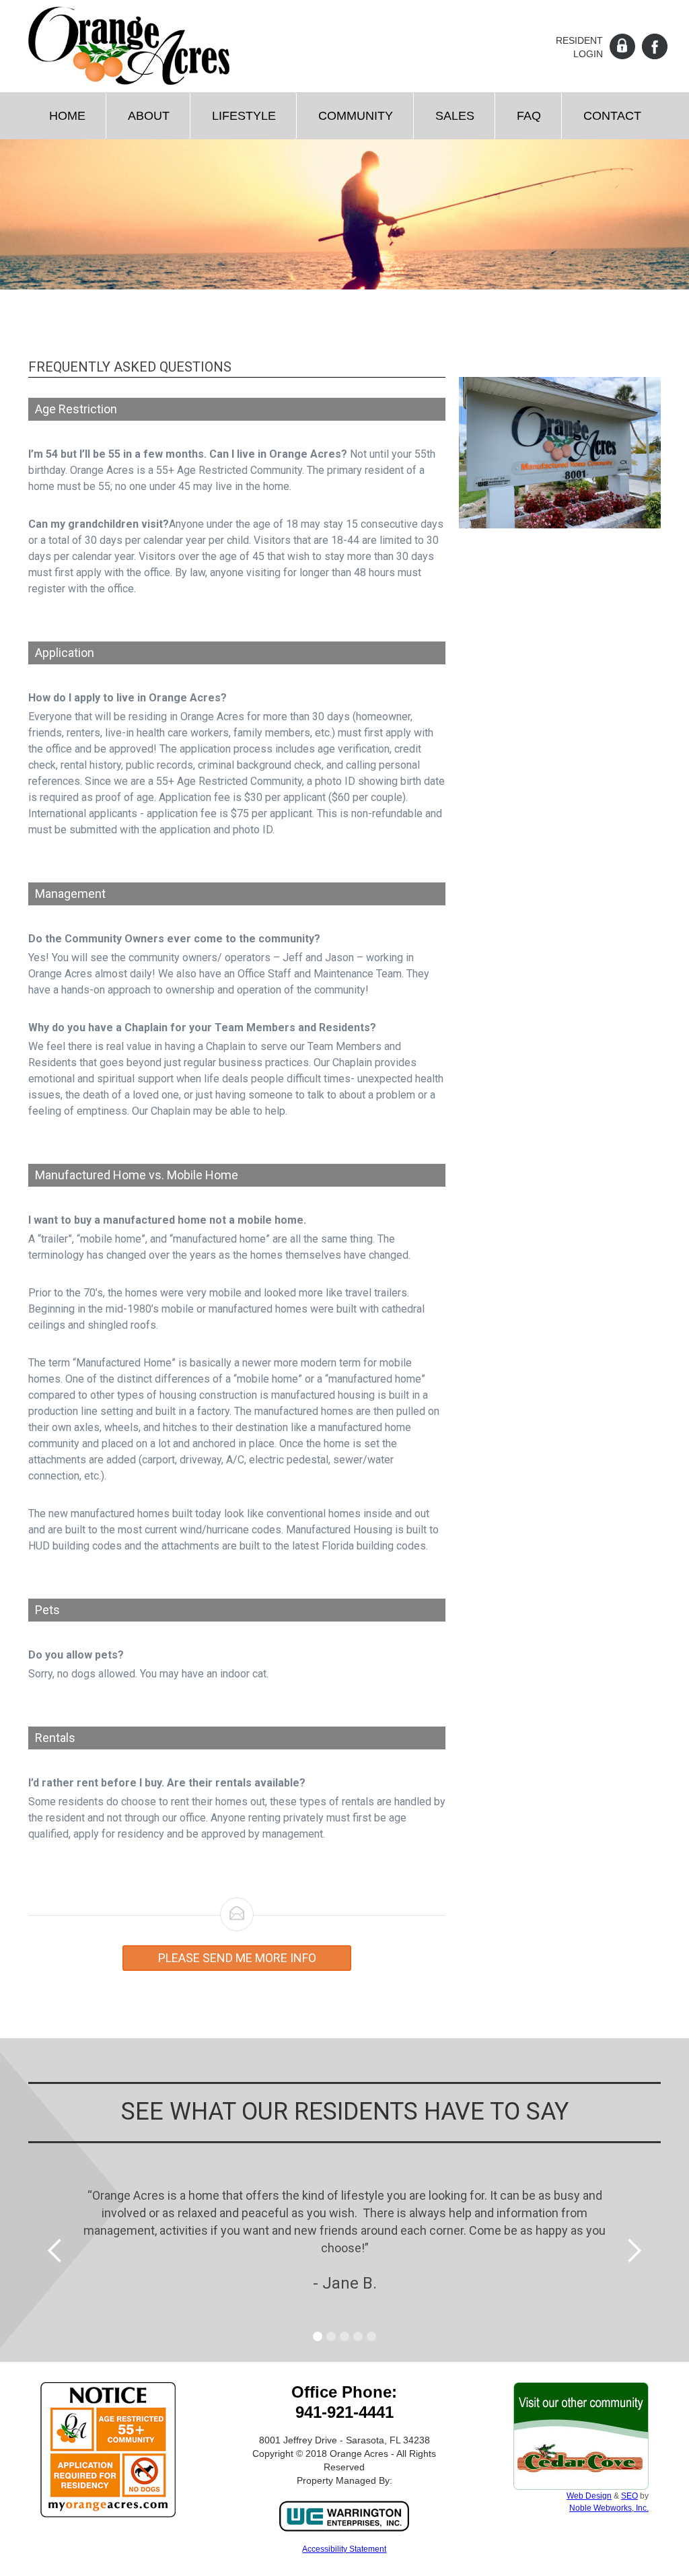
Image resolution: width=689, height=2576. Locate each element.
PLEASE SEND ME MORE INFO (237, 1958)
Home (67, 116)
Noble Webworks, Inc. (609, 2508)
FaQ (529, 116)
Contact (612, 116)
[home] (129, 46)
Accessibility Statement (344, 2549)
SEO (629, 2496)
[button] (148, 116)
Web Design (589, 2496)
